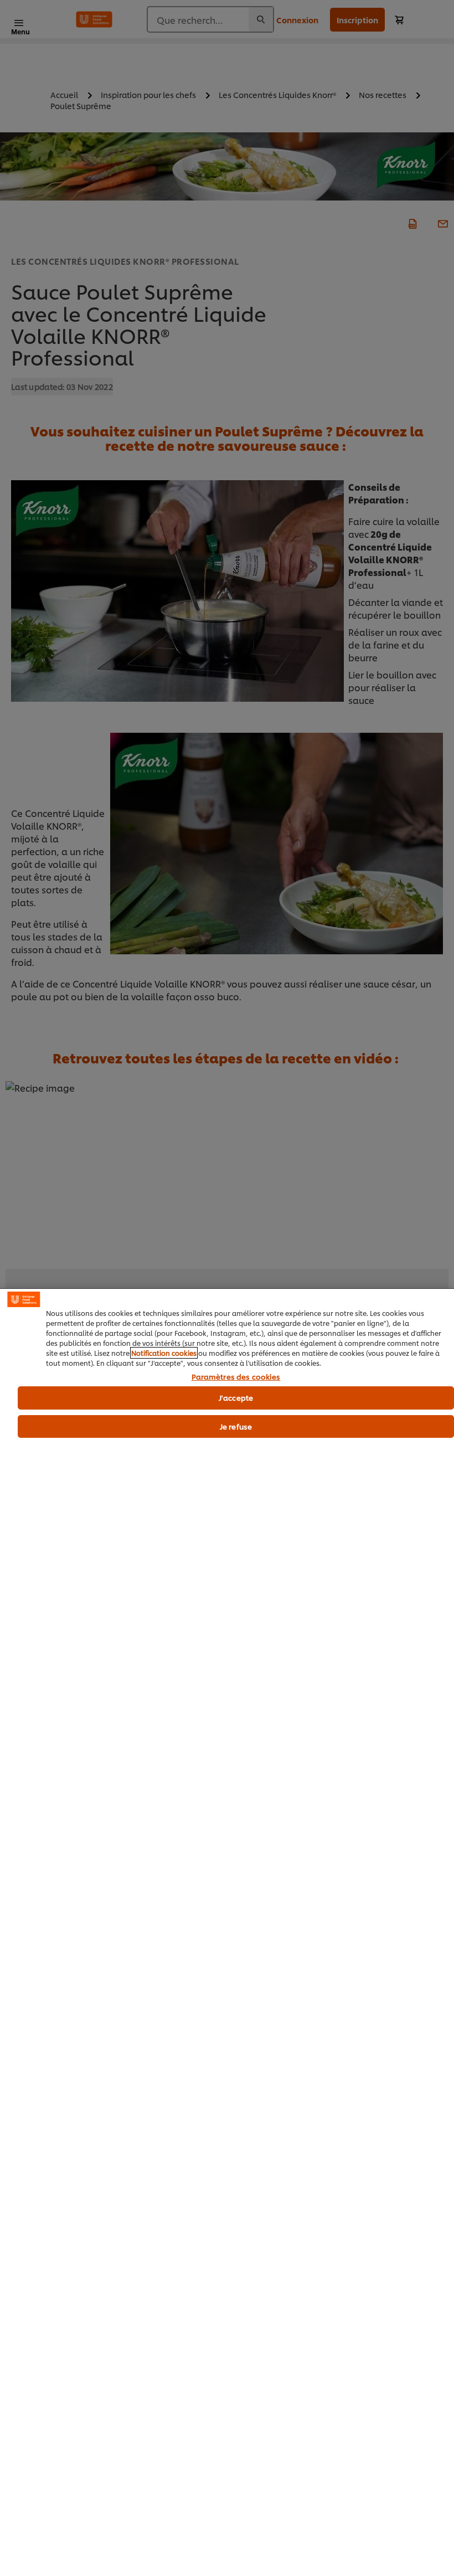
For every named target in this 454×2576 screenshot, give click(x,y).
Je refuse (236, 1426)
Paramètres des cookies (236, 1377)
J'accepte (236, 1397)
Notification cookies (164, 1353)
